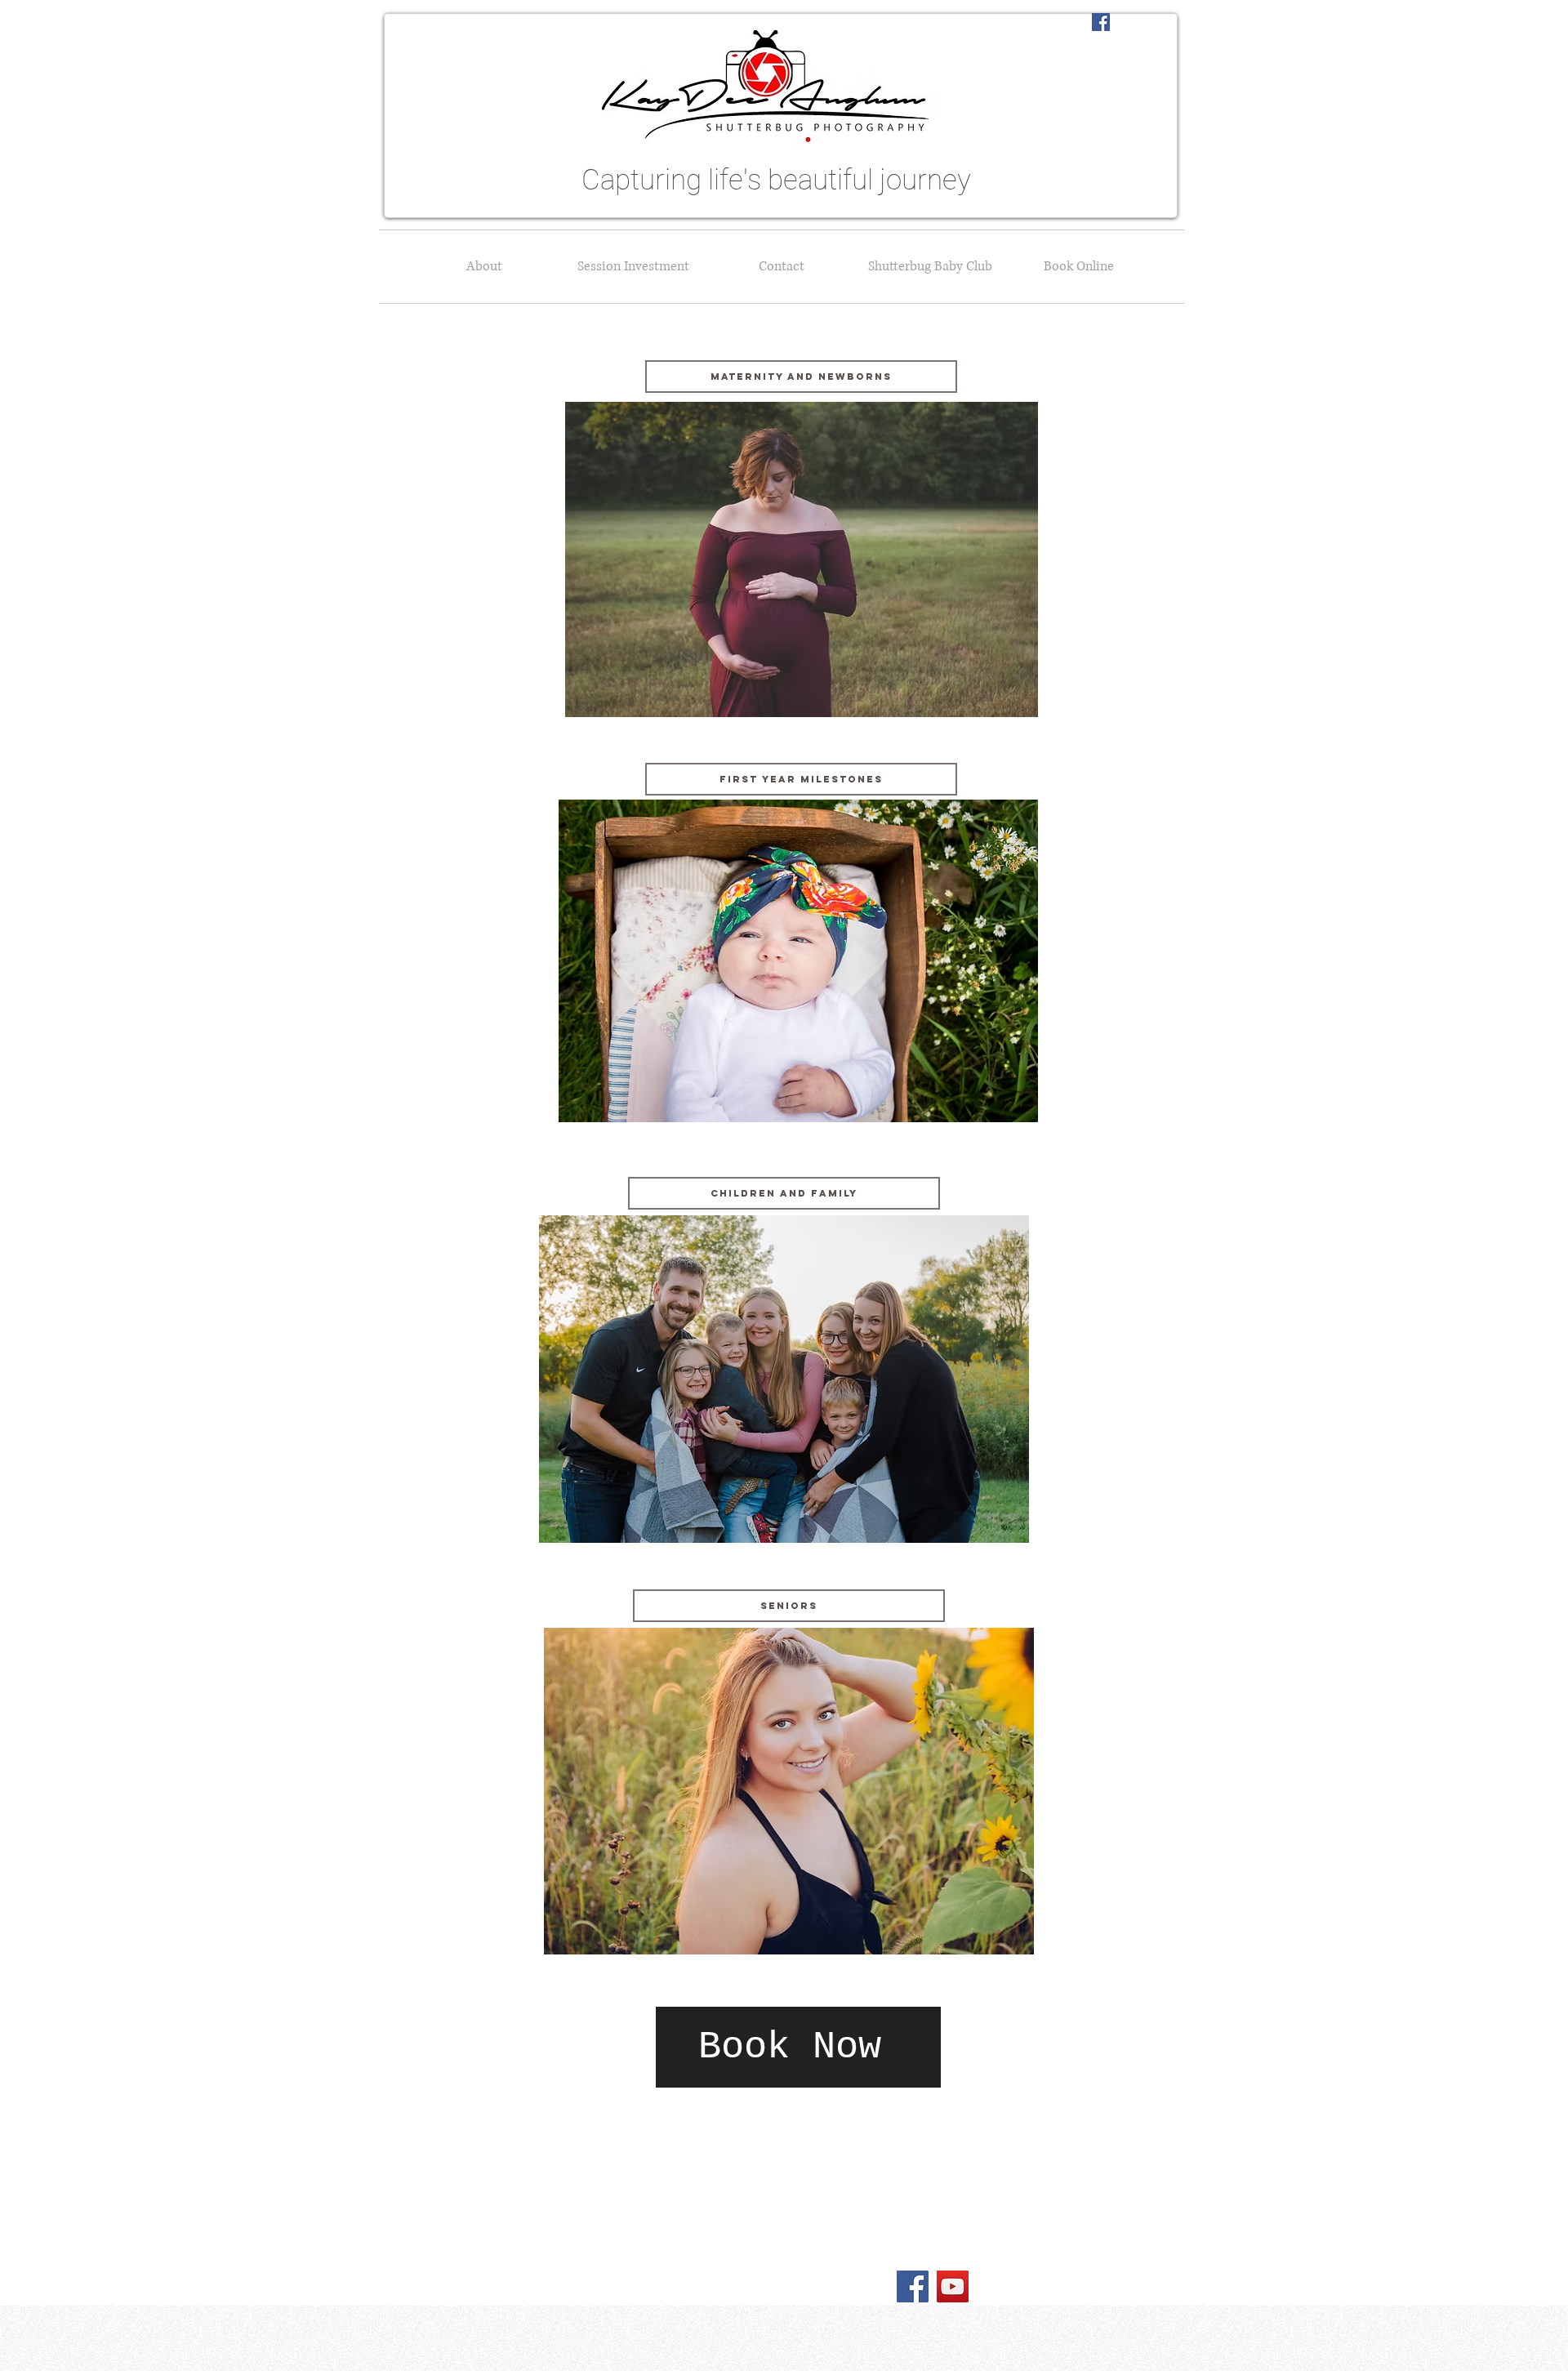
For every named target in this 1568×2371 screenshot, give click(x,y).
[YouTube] (953, 2286)
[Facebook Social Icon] (1101, 22)
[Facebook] (913, 2286)
